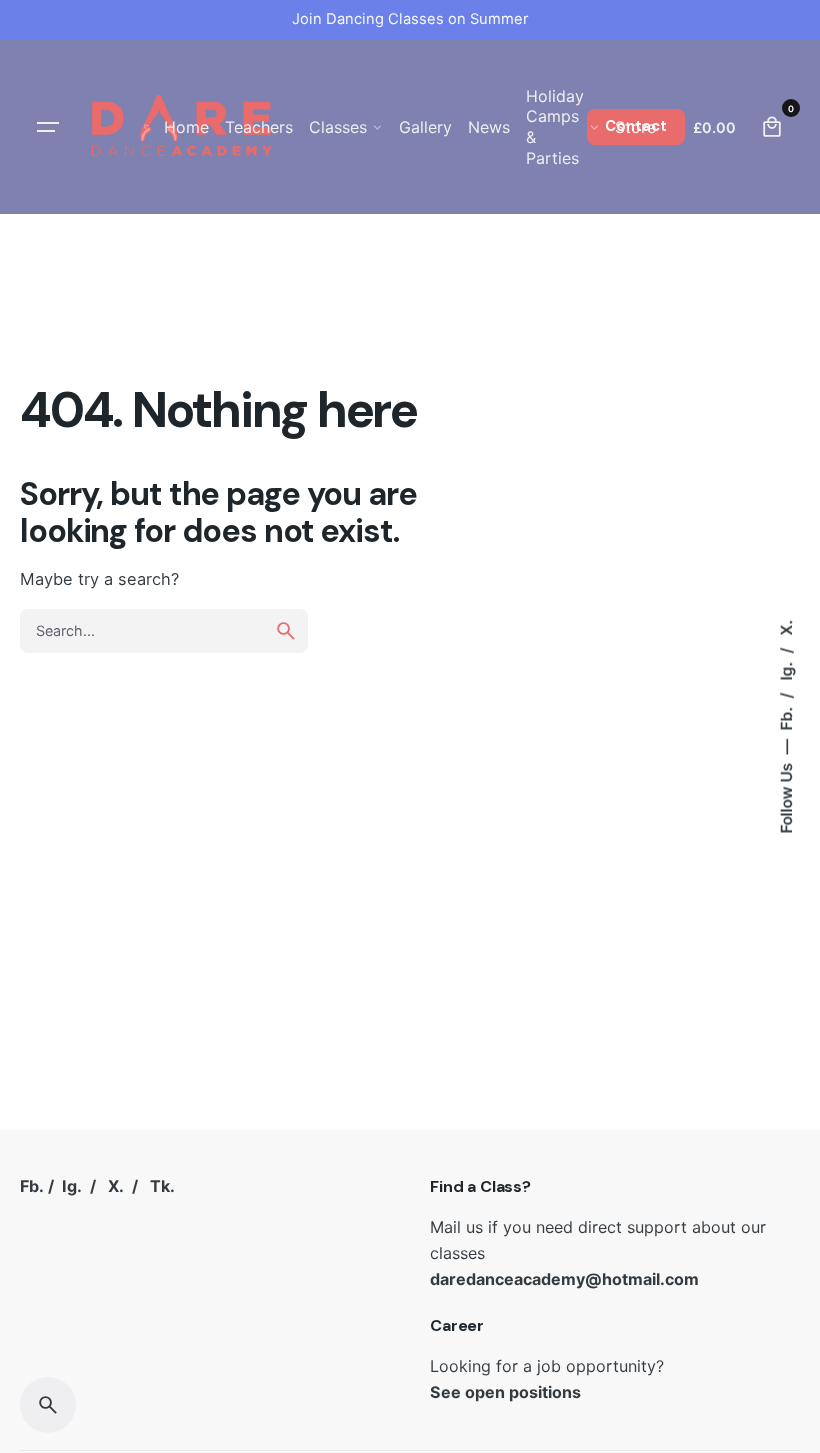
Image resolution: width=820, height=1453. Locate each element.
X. (786, 628)
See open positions (505, 1392)
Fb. (786, 717)
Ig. (786, 669)
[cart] (772, 127)
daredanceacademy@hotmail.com (564, 1279)
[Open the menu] (48, 127)
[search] (286, 631)
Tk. (162, 1186)
